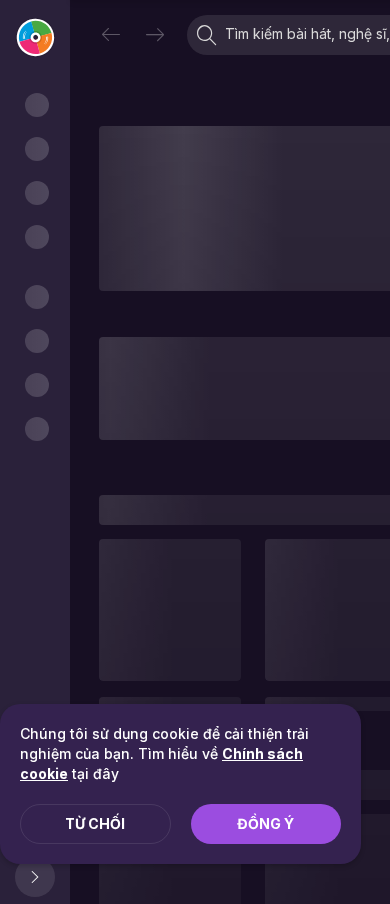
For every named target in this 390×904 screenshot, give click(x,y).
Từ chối (95, 823)
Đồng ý (265, 823)
